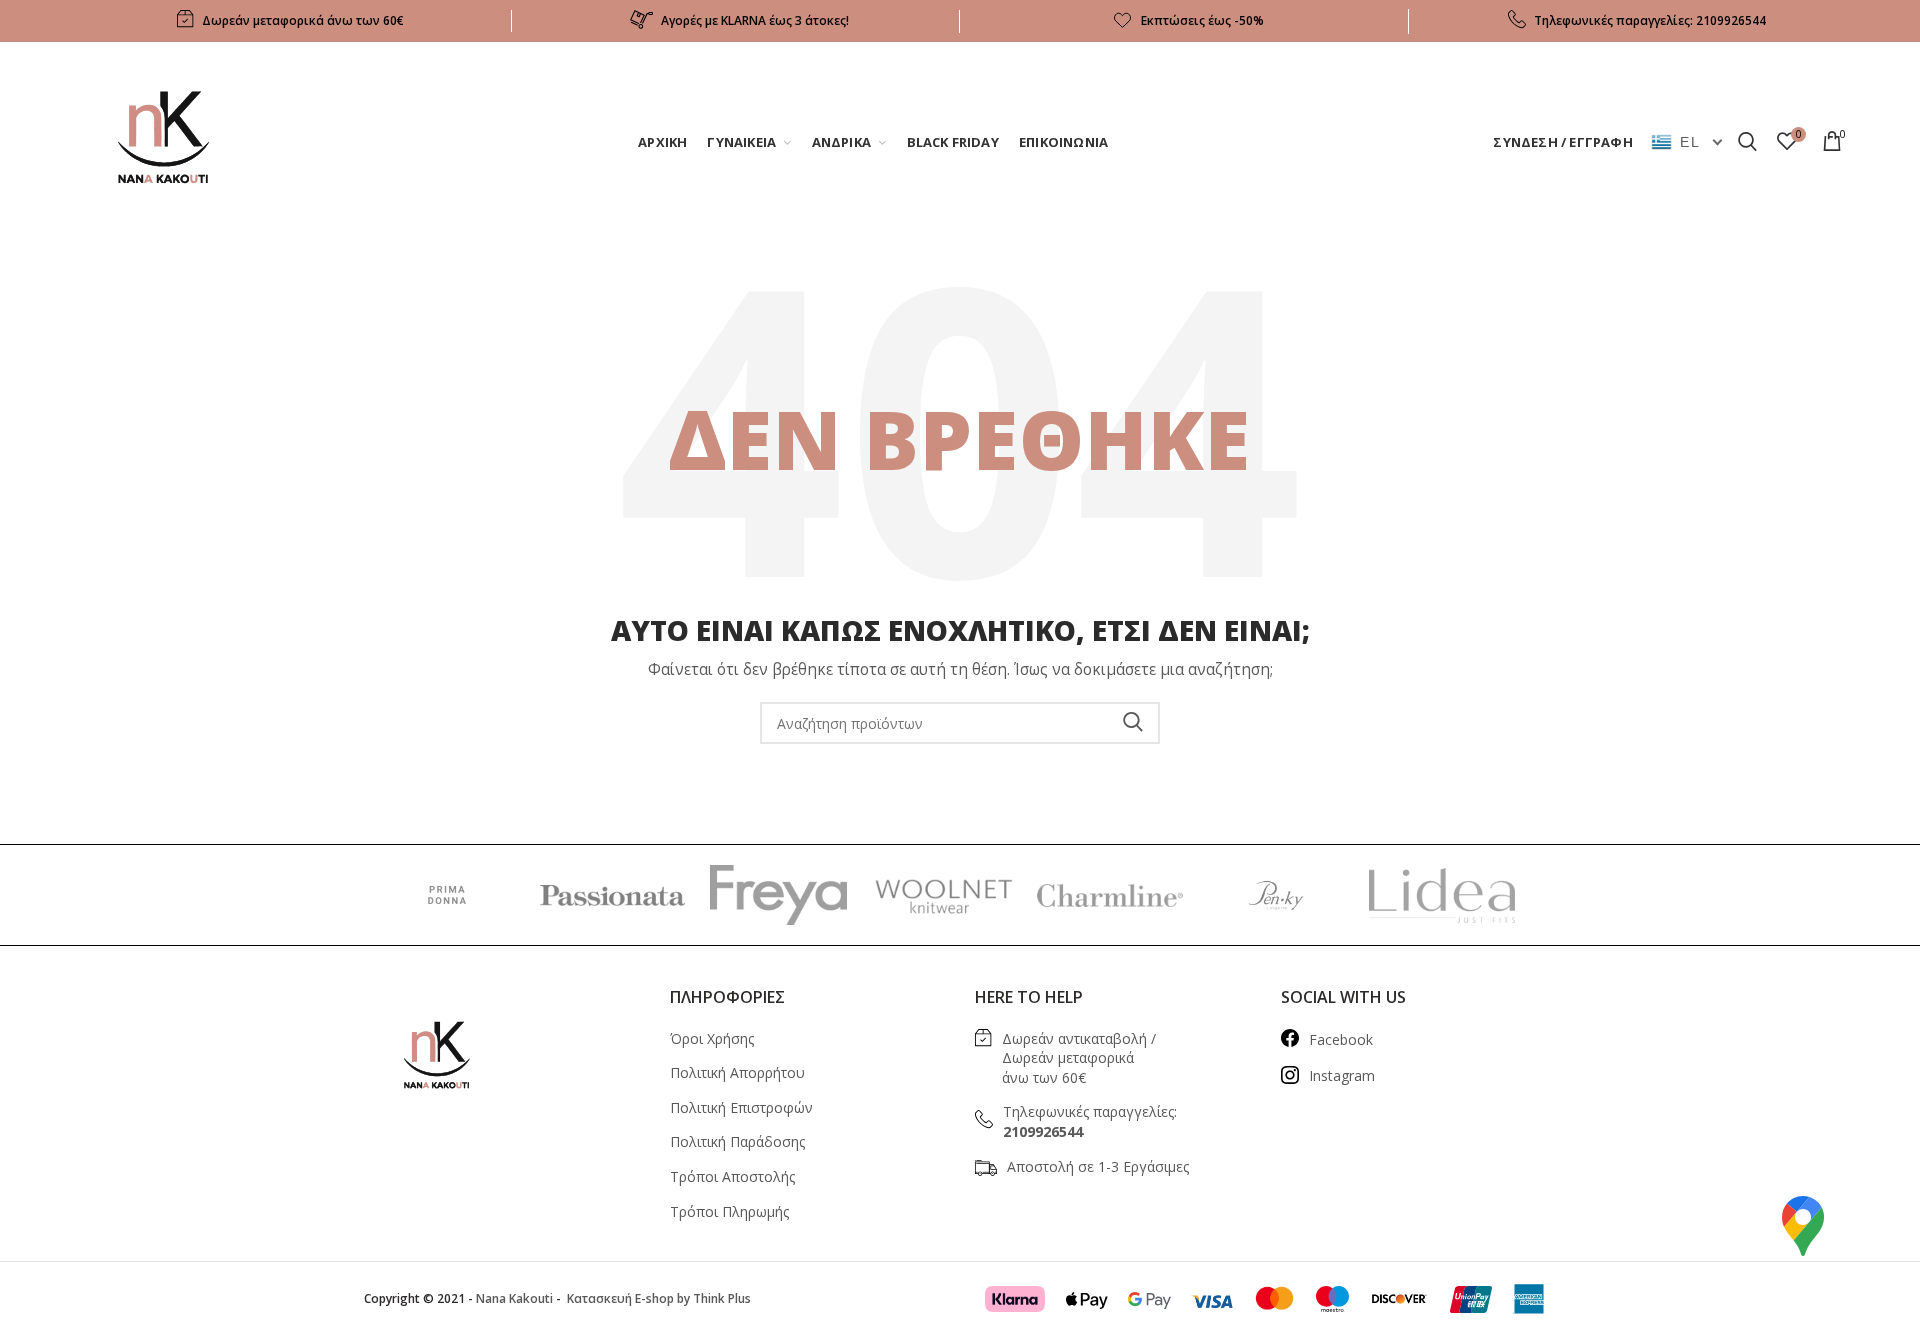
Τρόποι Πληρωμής (729, 1211)
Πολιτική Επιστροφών (741, 1107)
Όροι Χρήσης (712, 1038)
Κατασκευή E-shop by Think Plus (657, 1298)
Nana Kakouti (514, 1298)
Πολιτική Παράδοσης (737, 1141)
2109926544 (1731, 20)
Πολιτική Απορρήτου (737, 1072)
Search (1133, 723)
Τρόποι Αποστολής (732, 1176)
